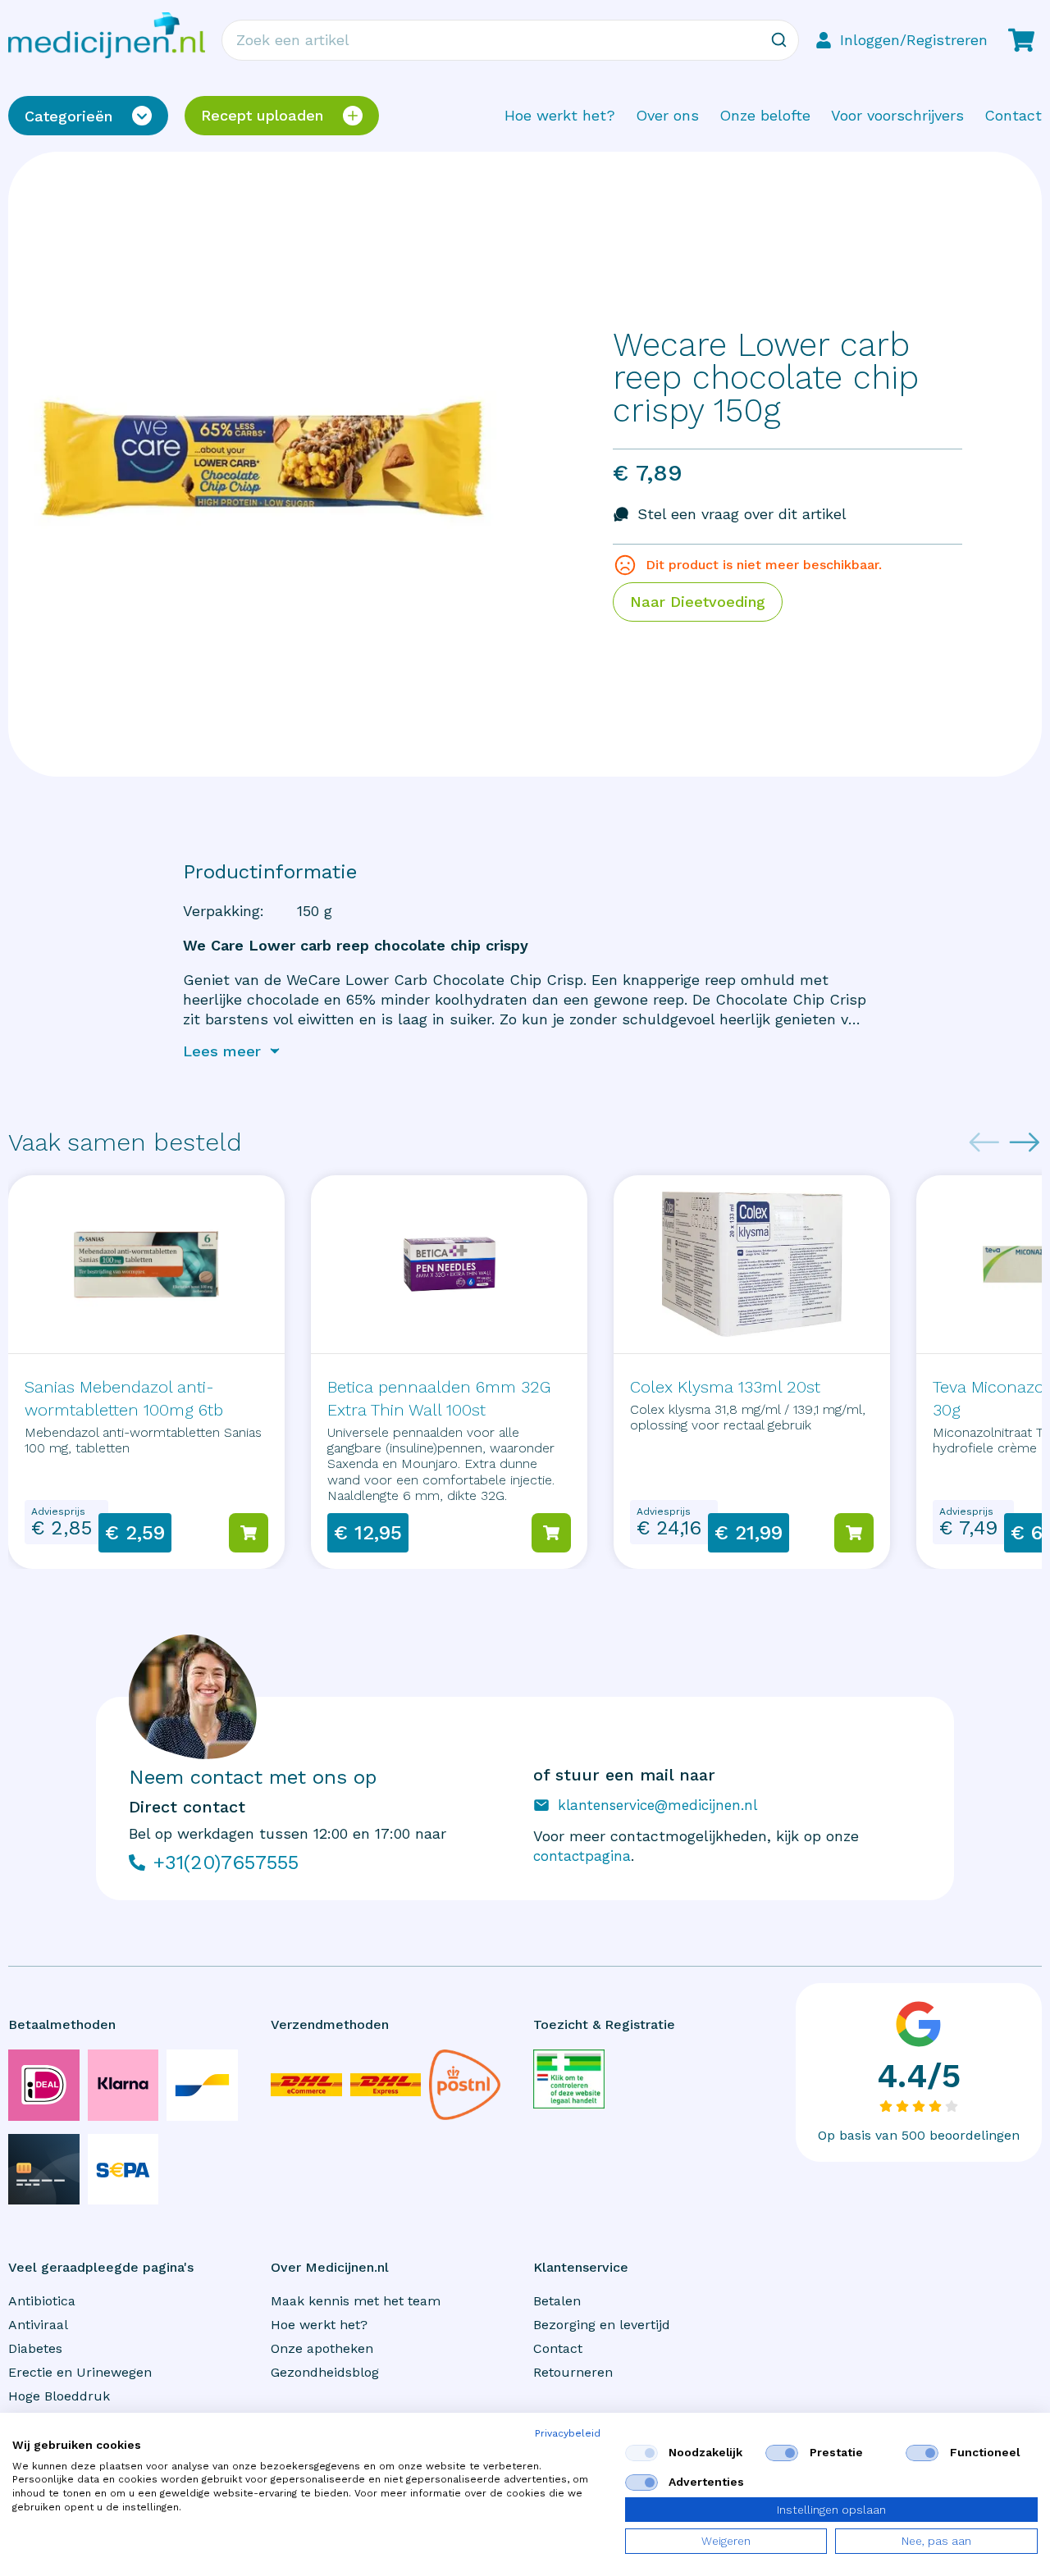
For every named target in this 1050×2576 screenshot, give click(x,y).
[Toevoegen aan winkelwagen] (249, 1533)
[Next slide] (1025, 1142)
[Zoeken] (778, 40)
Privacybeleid (568, 2433)
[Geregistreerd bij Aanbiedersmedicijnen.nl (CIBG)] (569, 2079)
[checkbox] (641, 2453)
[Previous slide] (984, 1142)
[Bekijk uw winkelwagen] (1021, 40)
